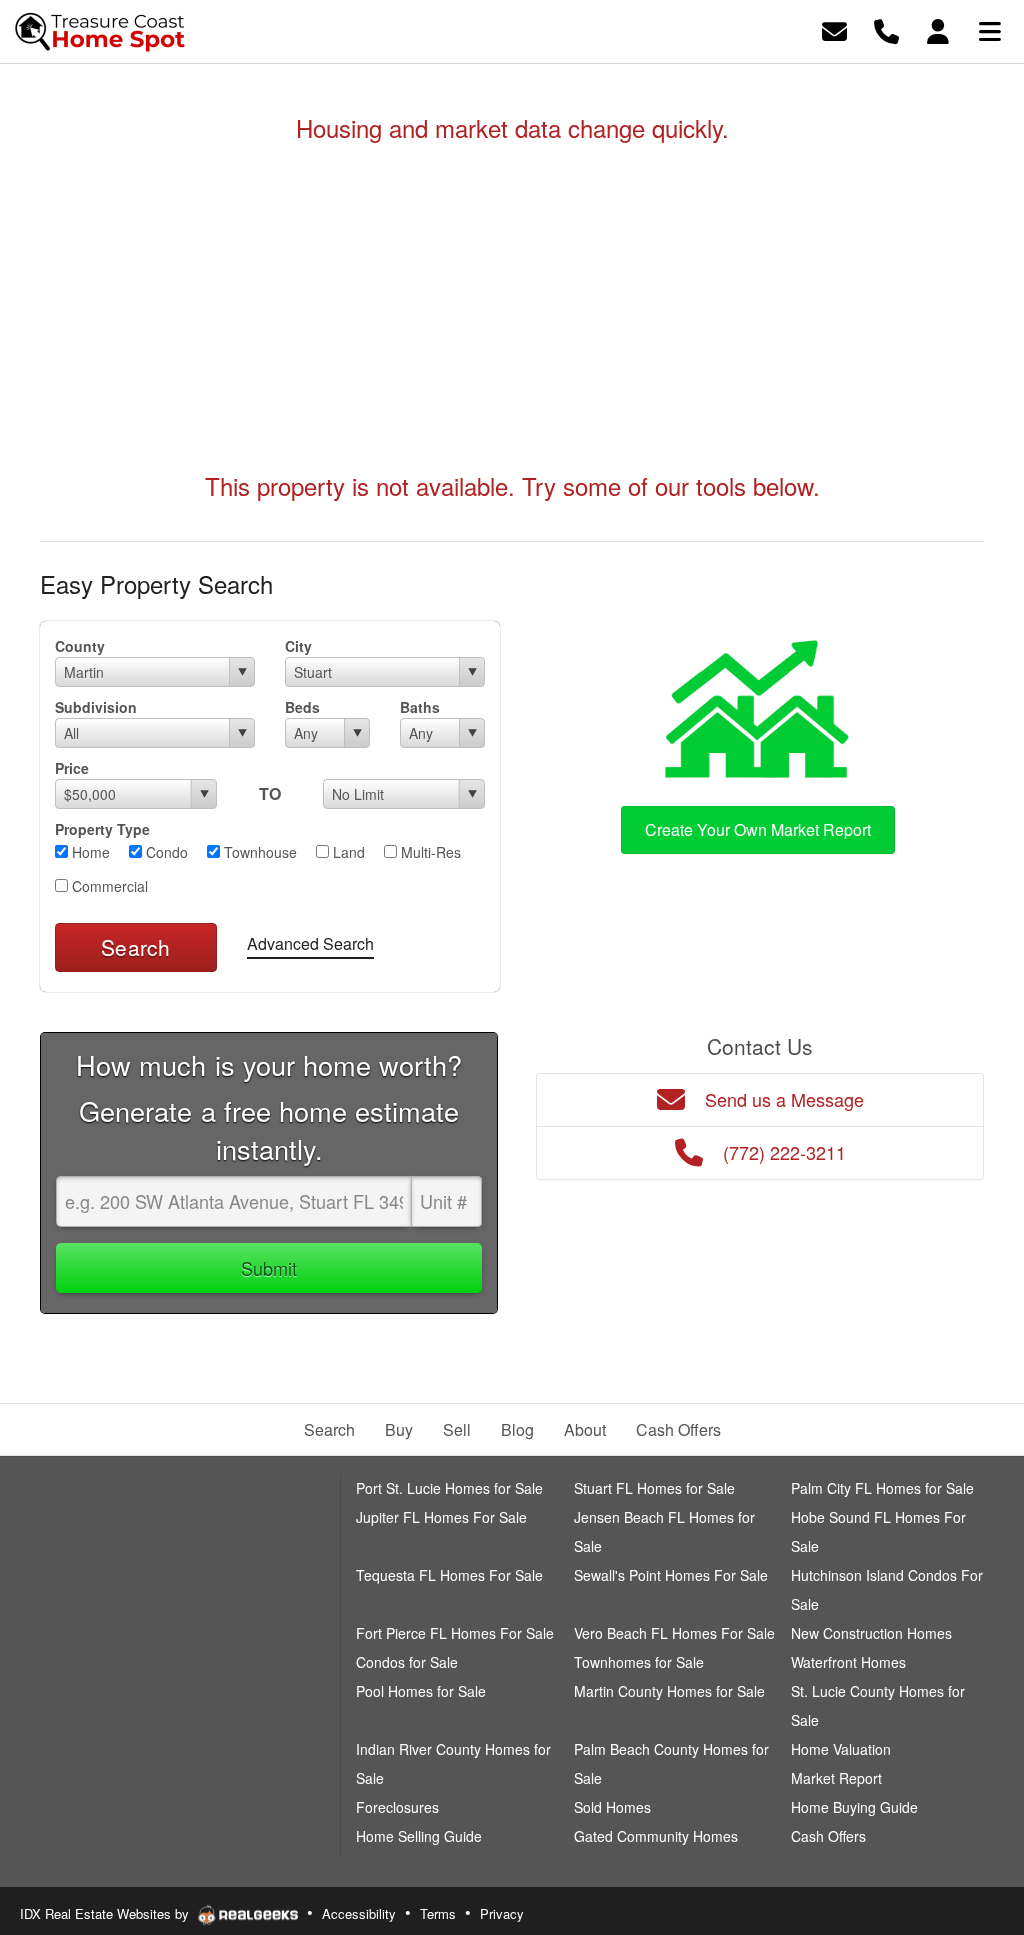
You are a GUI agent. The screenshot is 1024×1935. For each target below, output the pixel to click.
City (298, 646)
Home (89, 852)
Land (347, 852)
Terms (438, 1913)
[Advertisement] (512, 307)
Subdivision (96, 707)
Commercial (108, 886)
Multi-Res (429, 852)
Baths (420, 707)
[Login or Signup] (938, 29)
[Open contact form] (834, 29)
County (80, 646)
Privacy (502, 1913)
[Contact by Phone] (886, 29)
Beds (302, 707)
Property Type (102, 829)
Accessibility (359, 1913)
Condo (165, 852)
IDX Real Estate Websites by (106, 1913)
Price (72, 768)
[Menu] (990, 29)
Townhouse (258, 852)
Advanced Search (310, 943)
